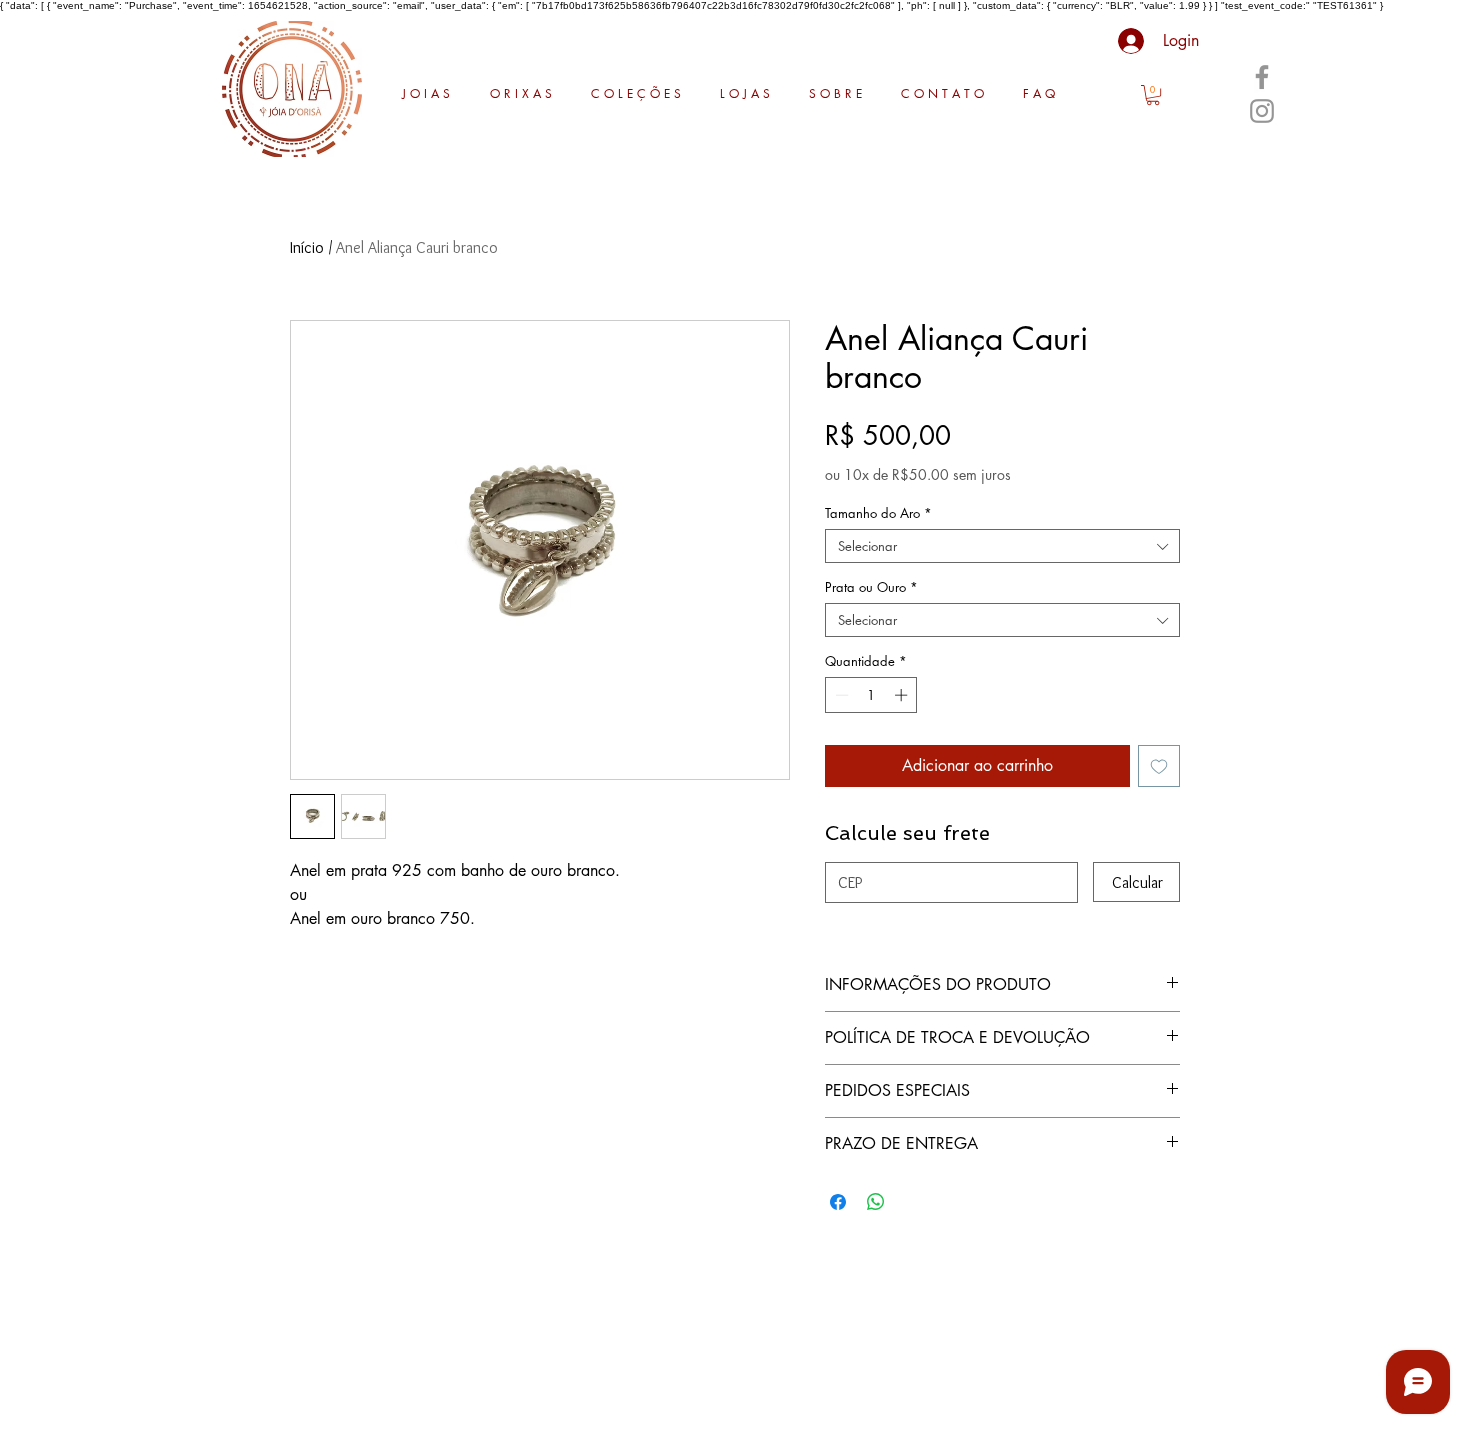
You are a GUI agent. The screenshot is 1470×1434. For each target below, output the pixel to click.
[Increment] (903, 695)
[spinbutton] (871, 695)
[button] (1153, 95)
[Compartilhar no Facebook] (838, 1202)
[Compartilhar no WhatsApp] (876, 1202)
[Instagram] (1262, 111)
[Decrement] (840, 695)
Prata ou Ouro (871, 587)
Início (307, 247)
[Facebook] (1262, 77)
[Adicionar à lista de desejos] (1159, 766)
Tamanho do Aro (878, 513)
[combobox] (1002, 546)
